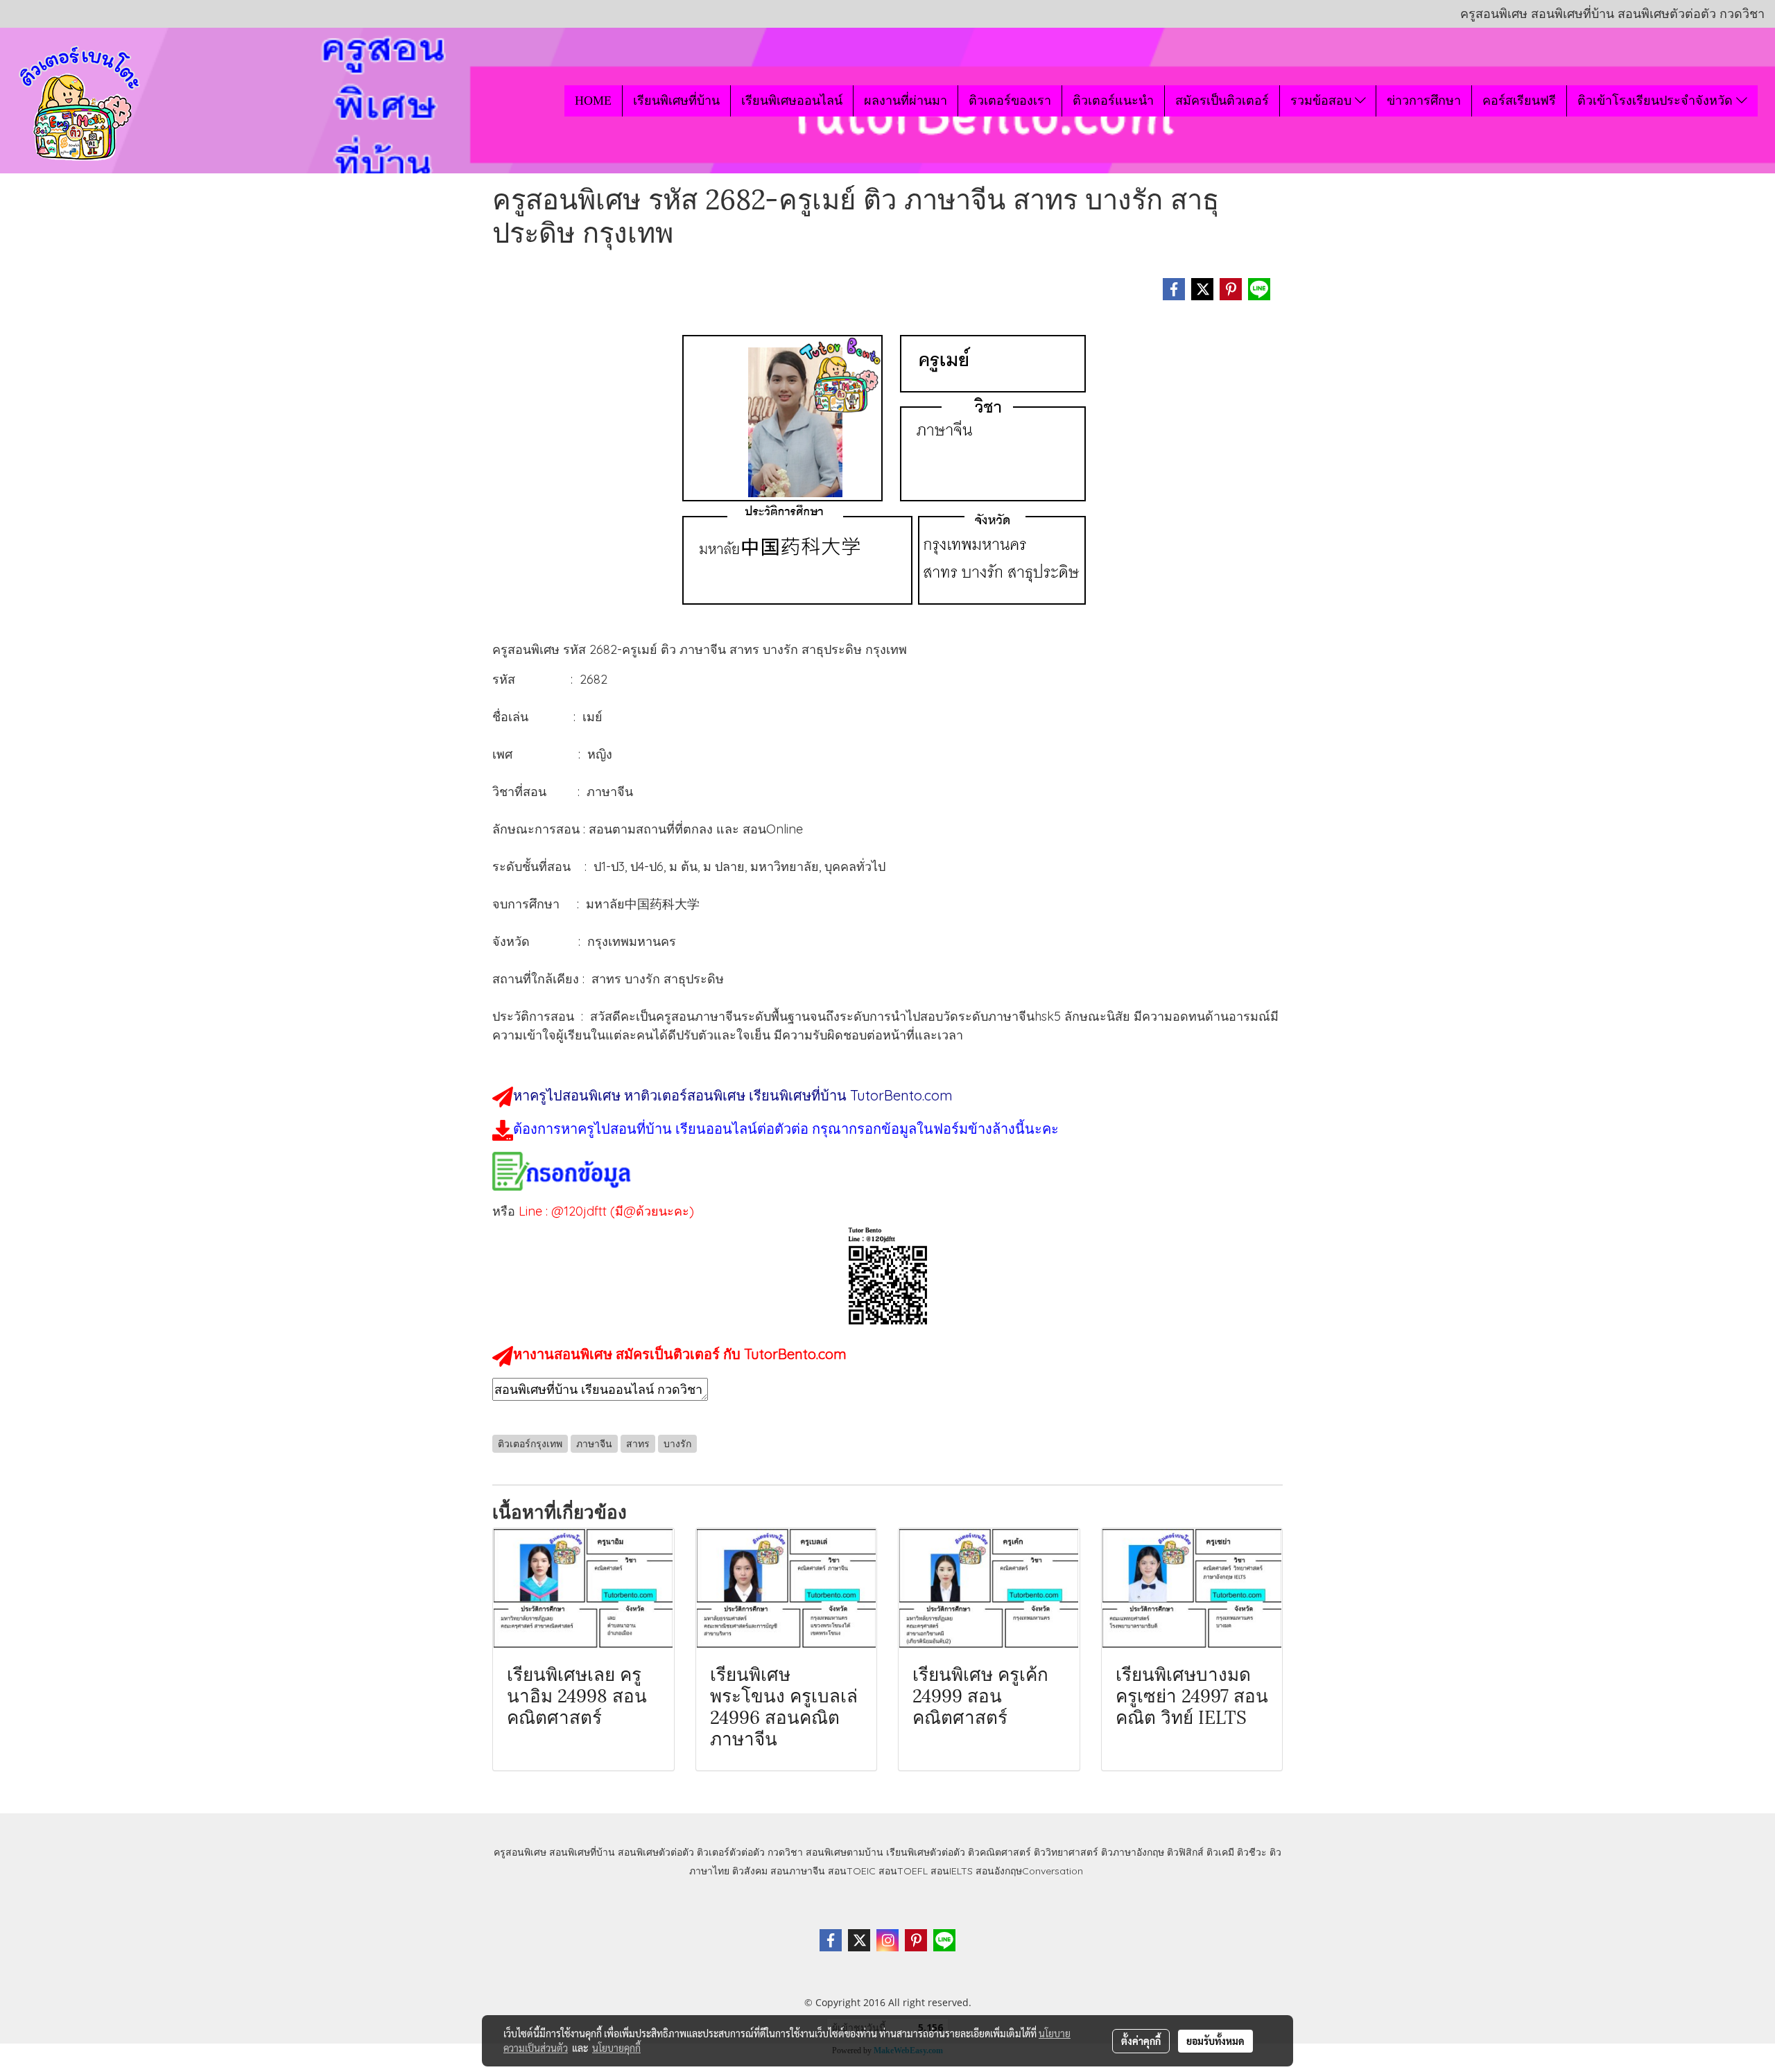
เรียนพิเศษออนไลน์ (792, 101)
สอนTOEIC (852, 1871)
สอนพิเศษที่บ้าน (582, 1852)
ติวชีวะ (1252, 1852)
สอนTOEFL (903, 1871)
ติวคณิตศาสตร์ (999, 1852)
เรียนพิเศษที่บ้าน (676, 101)
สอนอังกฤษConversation (1029, 1871)
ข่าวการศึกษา (1424, 101)
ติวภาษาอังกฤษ (1133, 1852)
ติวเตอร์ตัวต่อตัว (731, 1852)
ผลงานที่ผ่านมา (906, 101)
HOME (593, 101)
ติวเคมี (1220, 1852)
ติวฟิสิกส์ (1185, 1852)
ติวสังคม (750, 1871)
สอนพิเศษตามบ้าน (845, 1852)
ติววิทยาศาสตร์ (1066, 1852)
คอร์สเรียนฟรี (1519, 101)
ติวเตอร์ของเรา (1010, 101)
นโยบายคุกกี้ (616, 2048)
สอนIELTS (952, 1871)
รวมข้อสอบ (1323, 101)
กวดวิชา (785, 1852)
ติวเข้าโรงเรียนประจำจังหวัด (1657, 101)
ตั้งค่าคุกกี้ (1141, 2041)
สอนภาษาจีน (798, 1871)
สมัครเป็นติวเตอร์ (1222, 101)
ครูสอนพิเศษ (520, 1852)
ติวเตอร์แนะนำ (1113, 101)
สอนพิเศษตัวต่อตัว (656, 1852)
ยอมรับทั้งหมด (1215, 2041)
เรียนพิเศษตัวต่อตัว (927, 1852)
